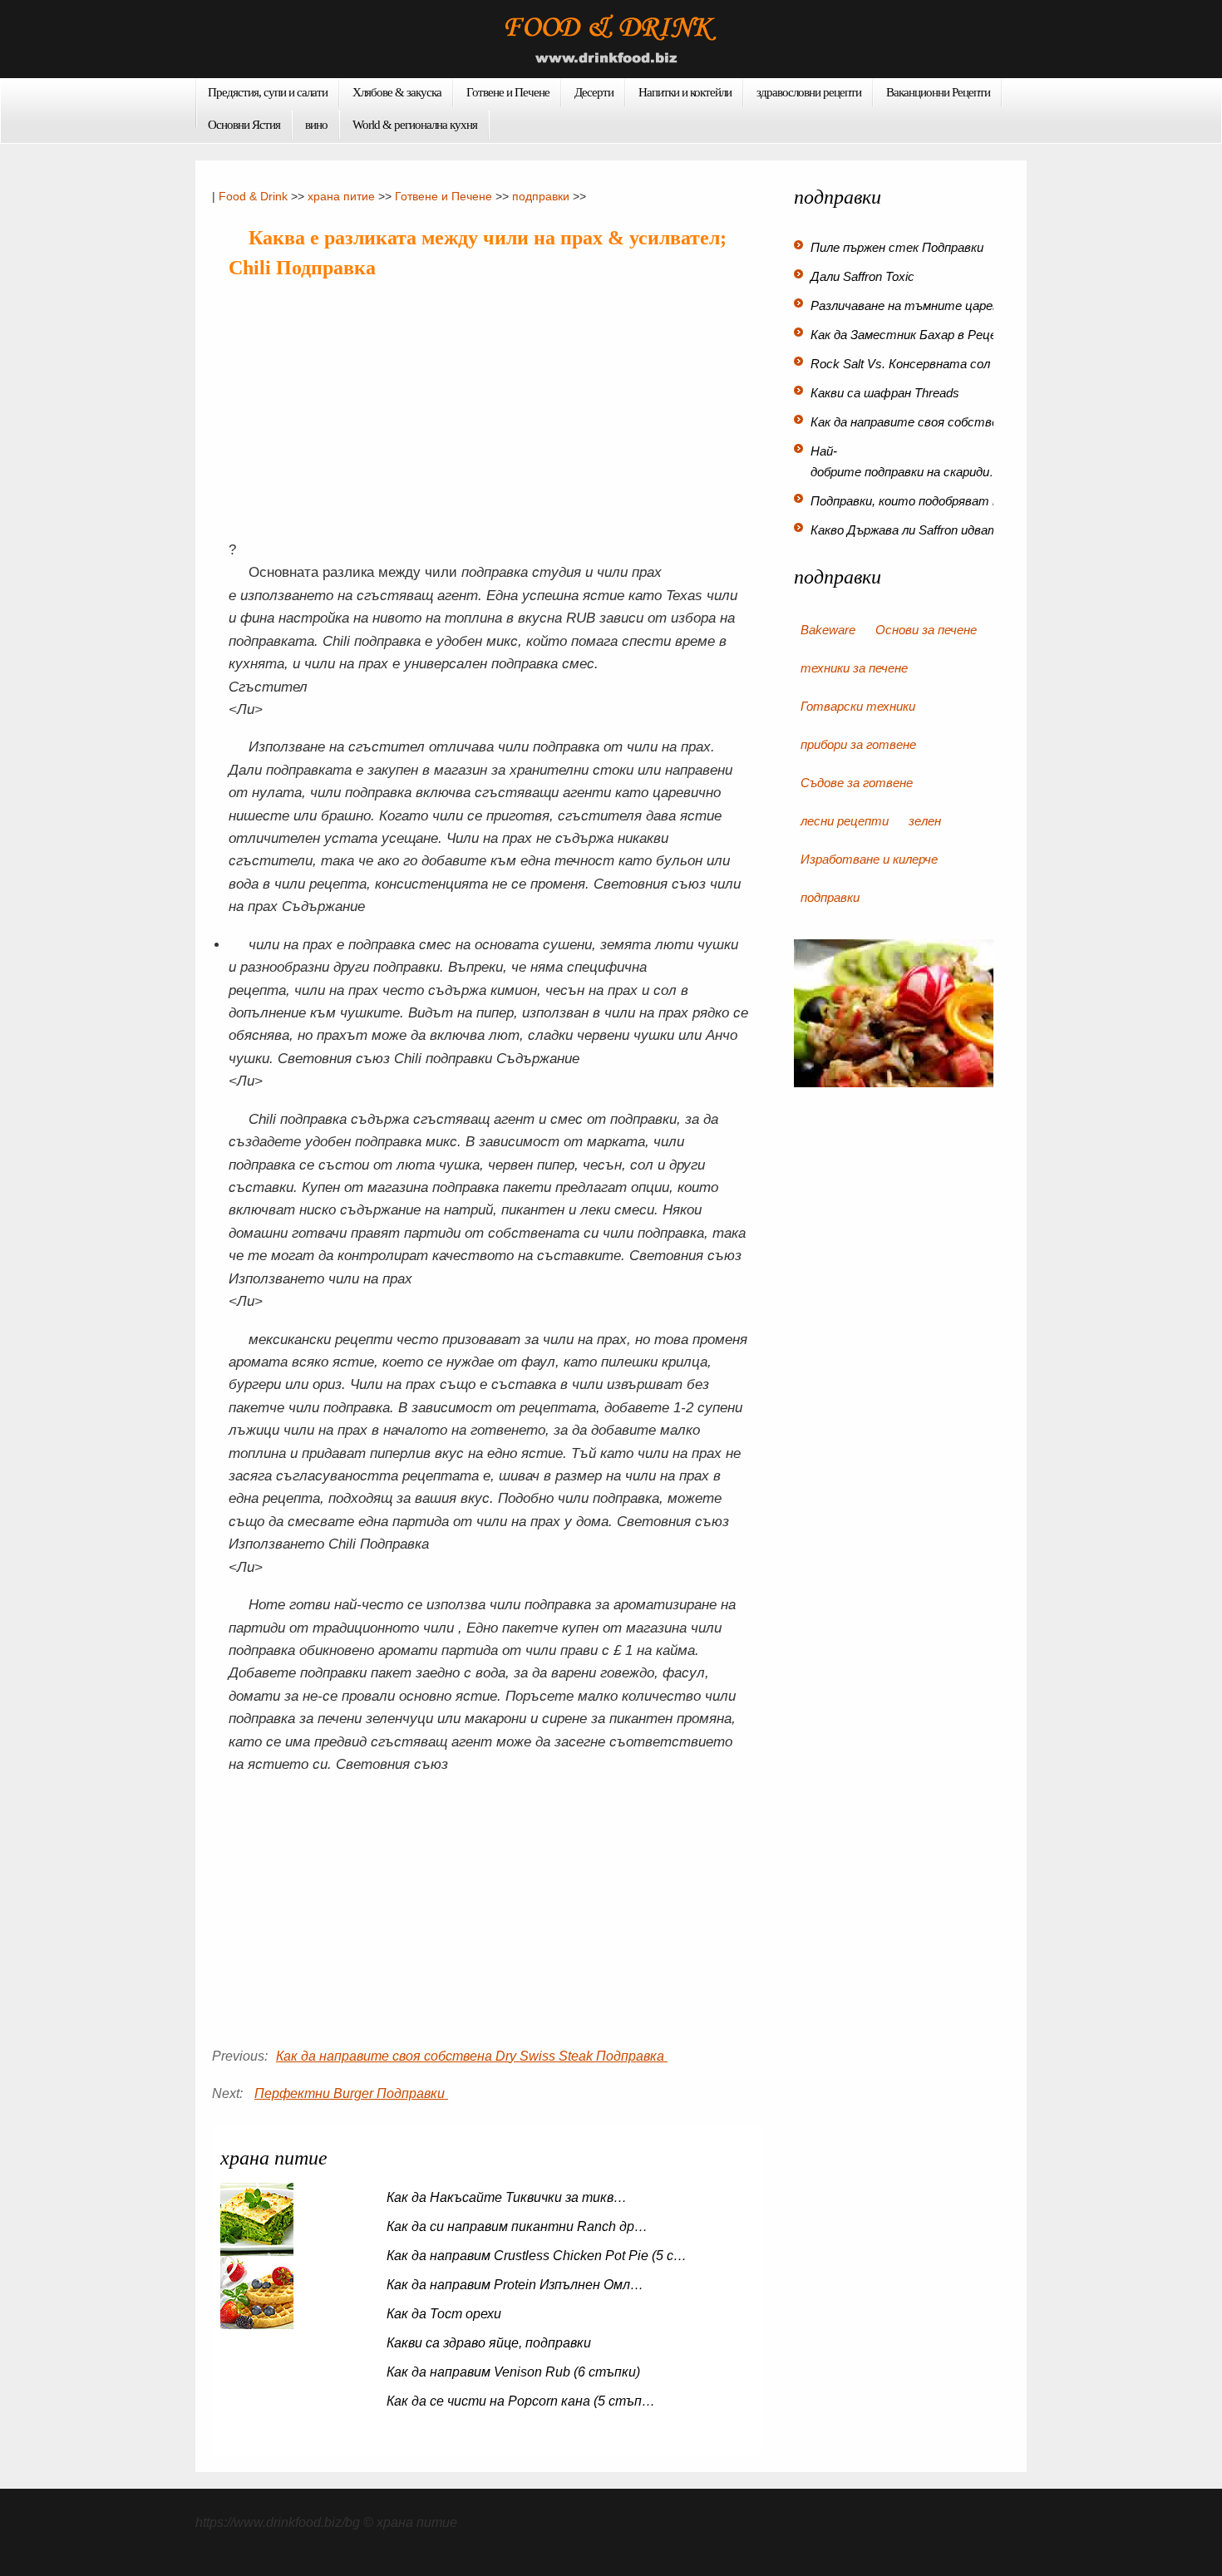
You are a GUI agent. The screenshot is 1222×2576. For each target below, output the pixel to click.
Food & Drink (253, 196)
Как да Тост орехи (446, 2314)
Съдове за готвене (857, 783)
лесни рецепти (845, 821)
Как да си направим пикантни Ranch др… (517, 2226)
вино (316, 125)
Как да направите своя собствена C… (924, 422)
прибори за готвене (858, 744)
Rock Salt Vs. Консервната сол (902, 364)
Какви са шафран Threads (887, 393)
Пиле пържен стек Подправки (899, 247)
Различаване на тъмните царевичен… (924, 305)
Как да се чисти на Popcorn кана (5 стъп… (521, 2401)
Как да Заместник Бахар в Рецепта (917, 335)
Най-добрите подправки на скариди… (906, 461)
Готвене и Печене (508, 92)
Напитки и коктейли (685, 92)
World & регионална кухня (415, 125)
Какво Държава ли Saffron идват (906, 530)
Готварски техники (858, 706)
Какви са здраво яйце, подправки (490, 2343)
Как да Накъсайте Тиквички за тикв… (507, 2197)
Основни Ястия (244, 125)
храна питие (341, 196)
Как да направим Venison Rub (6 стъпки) (515, 2372)
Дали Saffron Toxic (864, 276)
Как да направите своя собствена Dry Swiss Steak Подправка (472, 2056)
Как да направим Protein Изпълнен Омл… (515, 2285)
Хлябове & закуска (397, 92)
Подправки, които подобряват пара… (921, 501)
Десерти (594, 92)
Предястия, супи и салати (268, 92)
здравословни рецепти (809, 92)
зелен (925, 821)
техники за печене (854, 668)
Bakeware (828, 630)
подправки (541, 196)
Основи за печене (926, 630)
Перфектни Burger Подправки (351, 2093)
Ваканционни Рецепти (938, 92)
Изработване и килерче (869, 859)
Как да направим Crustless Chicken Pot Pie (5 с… (537, 2256)
